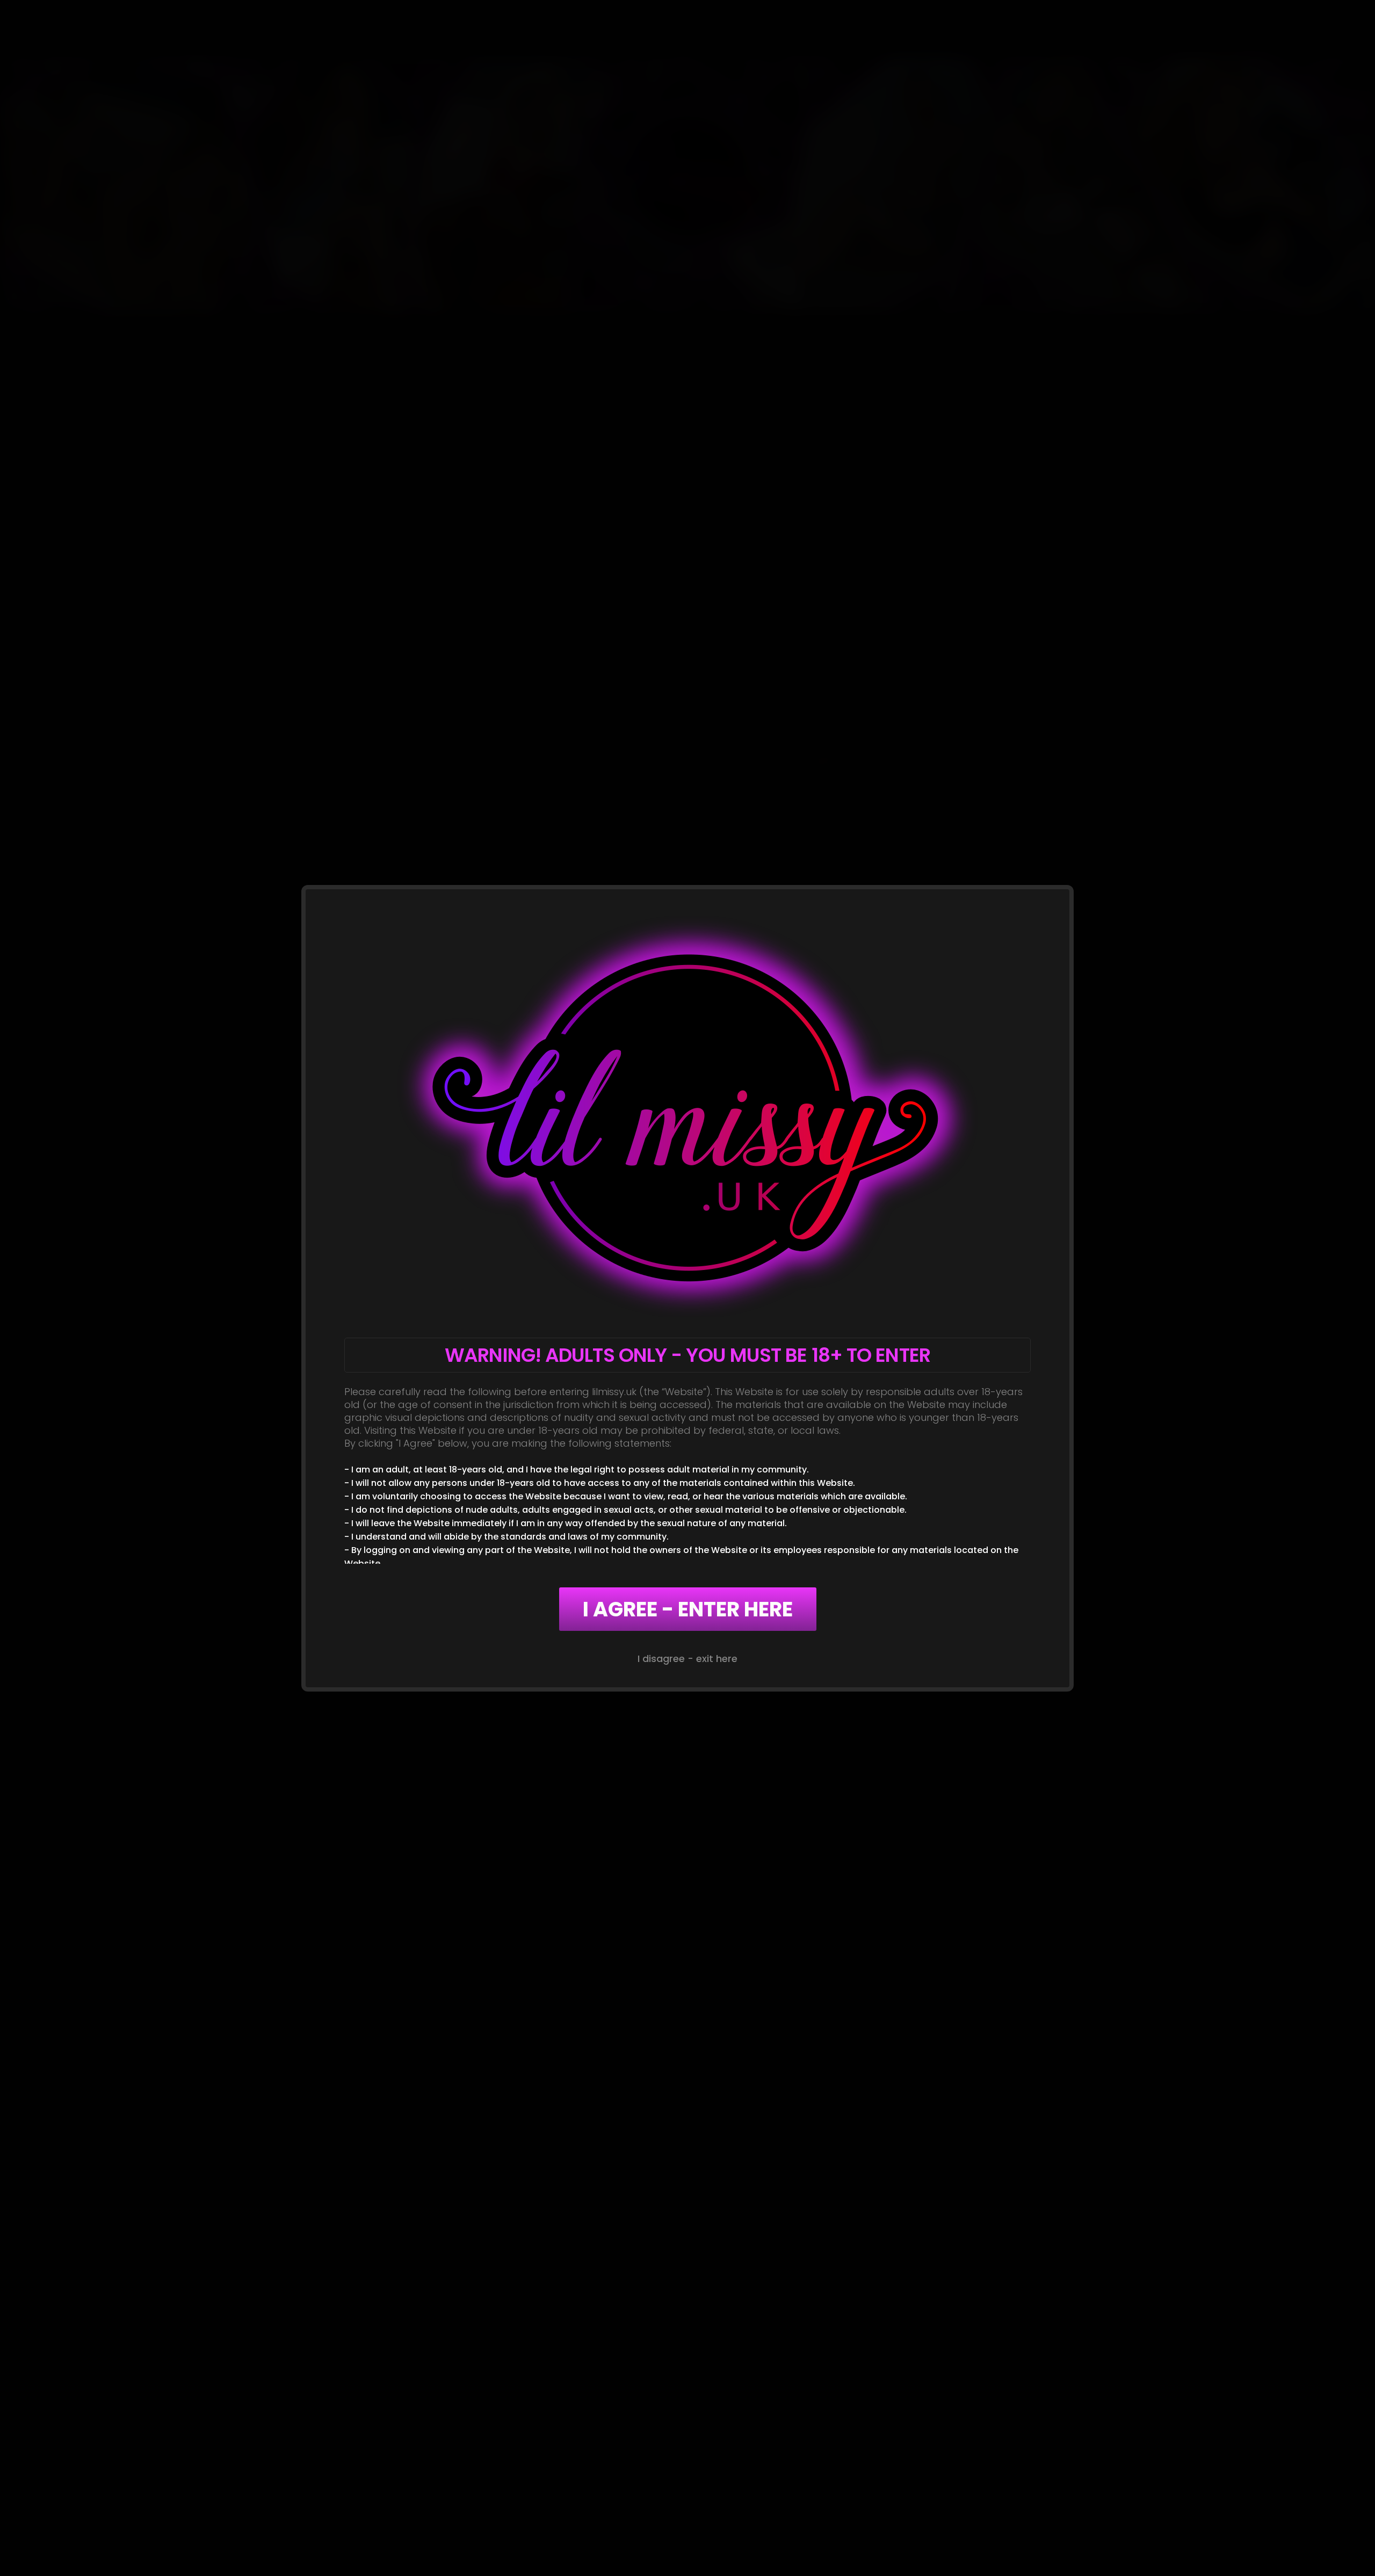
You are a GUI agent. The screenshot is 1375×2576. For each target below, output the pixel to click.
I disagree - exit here (687, 1659)
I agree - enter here (688, 1609)
